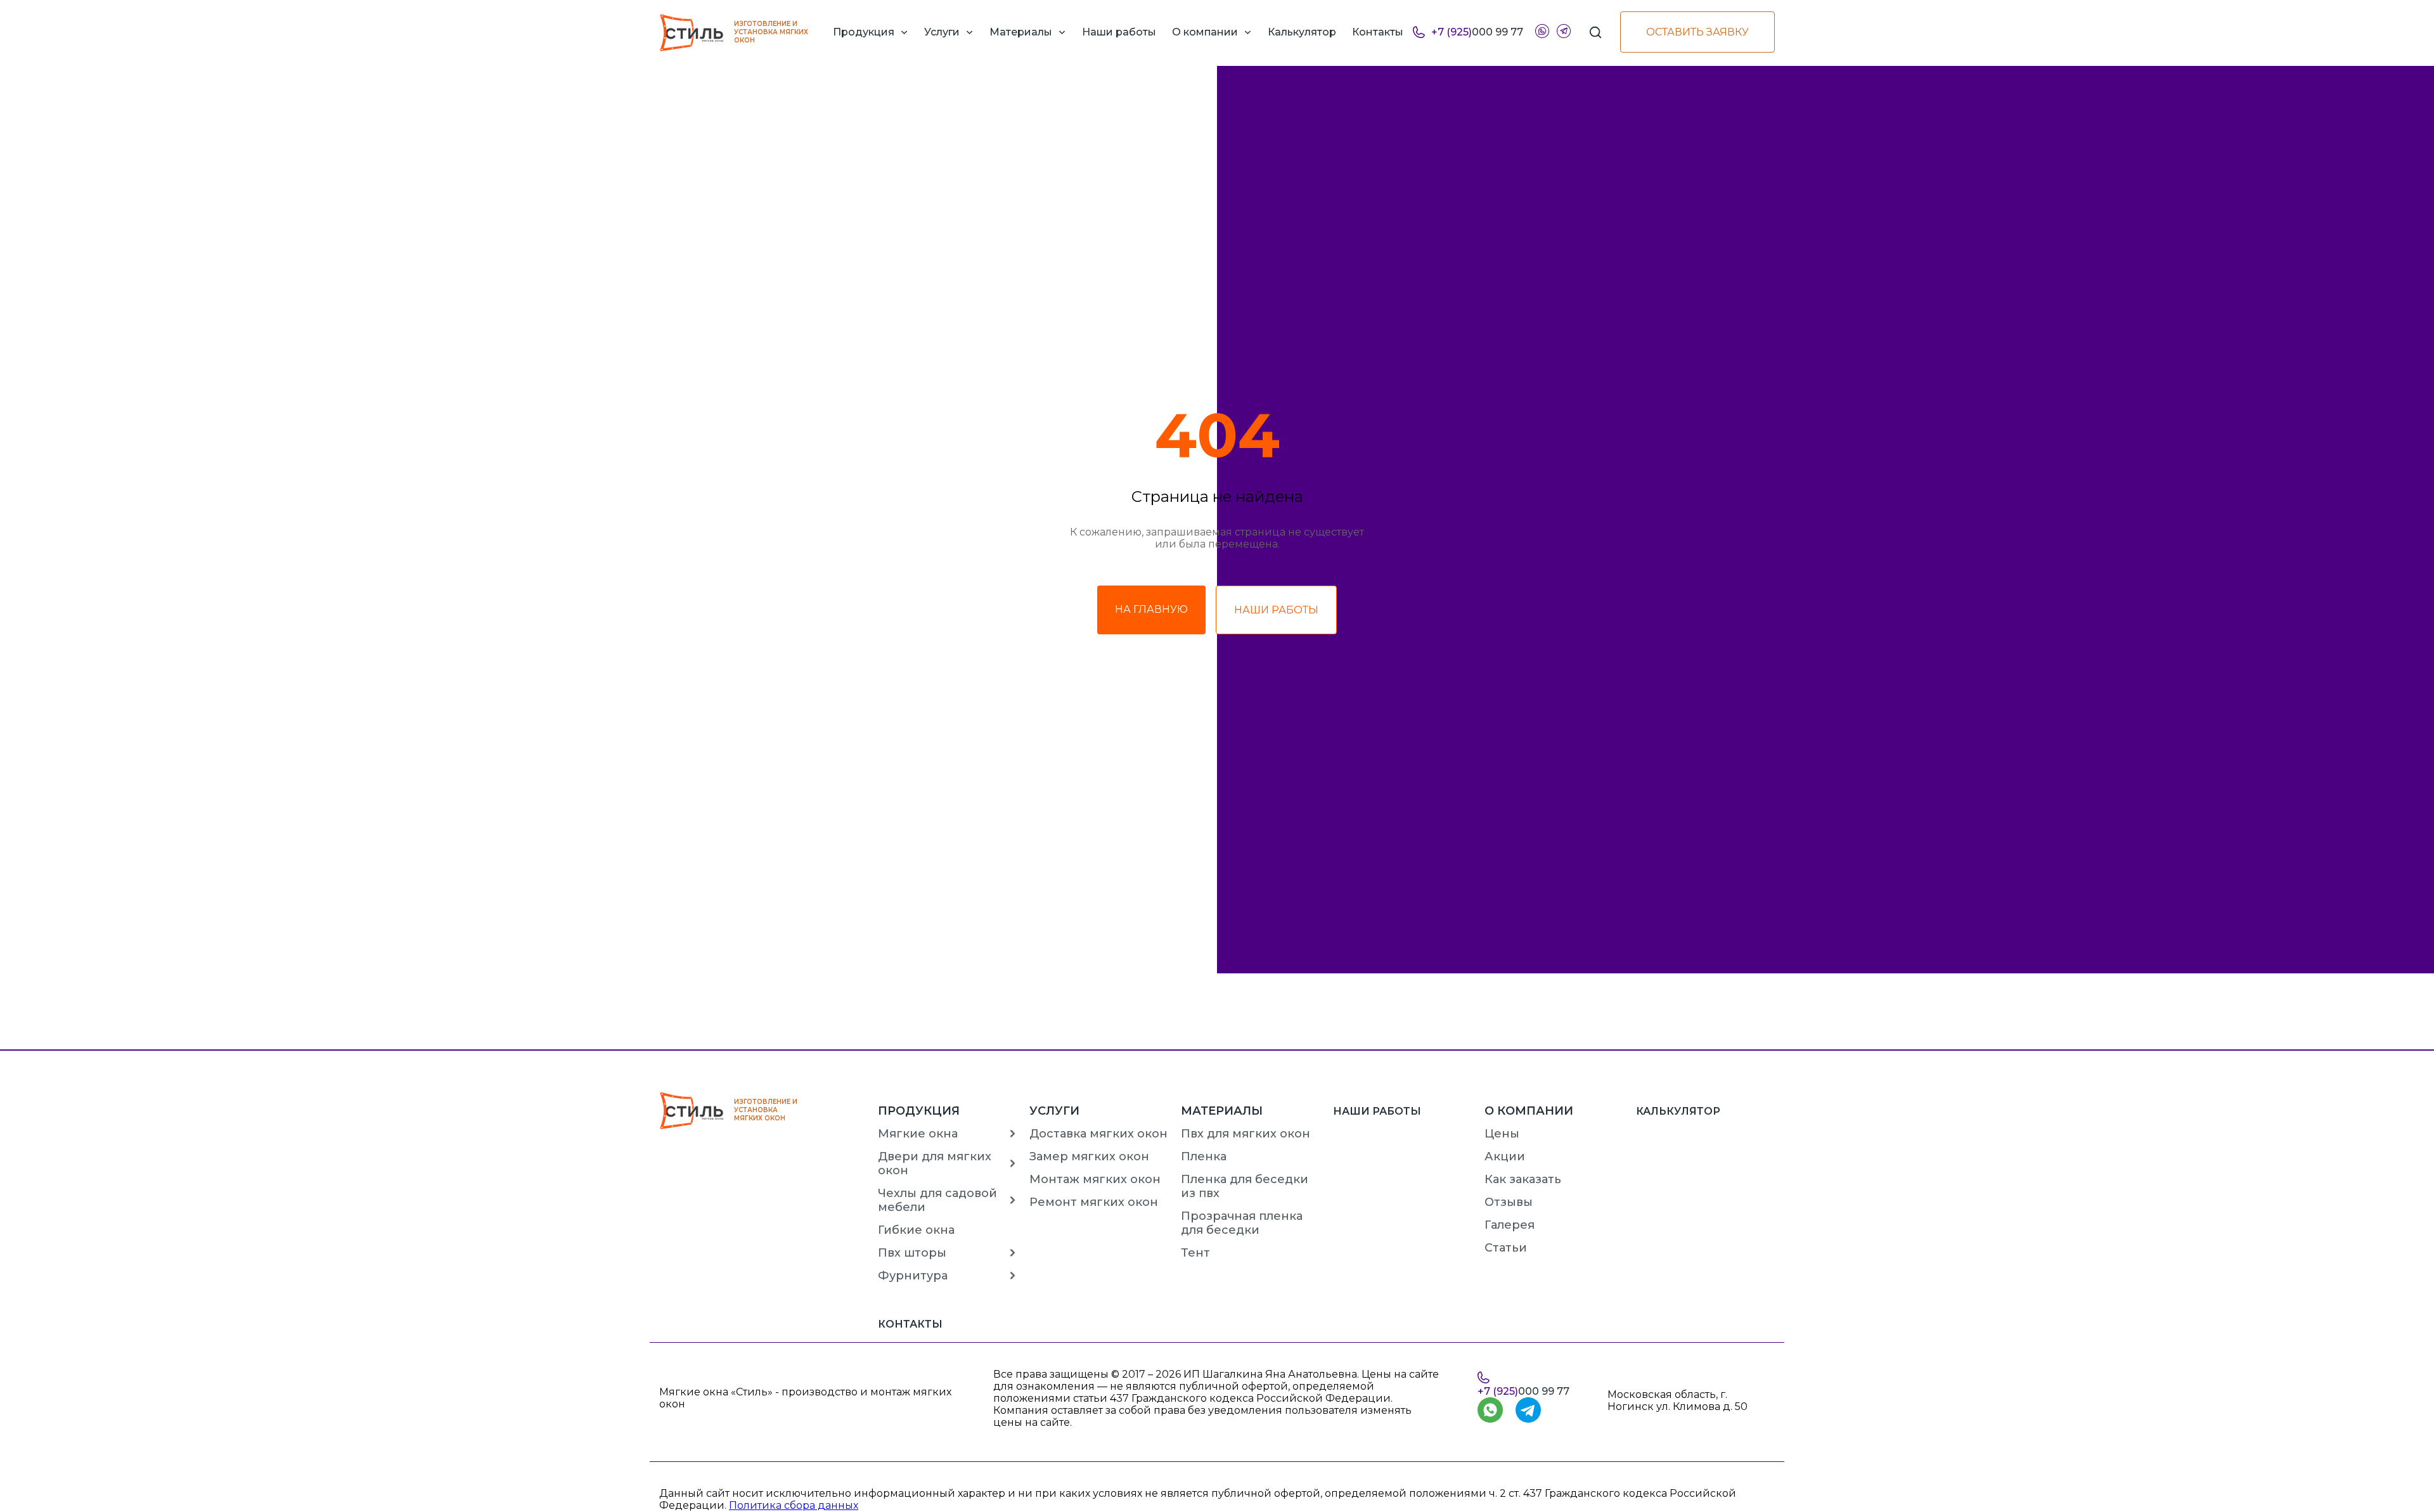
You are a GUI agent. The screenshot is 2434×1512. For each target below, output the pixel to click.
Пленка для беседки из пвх (1245, 1186)
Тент (1195, 1253)
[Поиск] (1595, 32)
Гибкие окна (916, 1230)
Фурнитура (913, 1276)
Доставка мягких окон (1098, 1134)
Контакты (910, 1324)
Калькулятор (1678, 1111)
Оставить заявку (1697, 32)
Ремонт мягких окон (1094, 1202)
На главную (1151, 609)
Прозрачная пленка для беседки (1242, 1223)
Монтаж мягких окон (1095, 1179)
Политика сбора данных (794, 1505)
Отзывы (1509, 1202)
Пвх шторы (912, 1253)
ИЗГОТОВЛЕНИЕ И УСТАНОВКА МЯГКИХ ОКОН (771, 32)
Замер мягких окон (1089, 1156)
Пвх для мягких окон (1246, 1134)
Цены (1502, 1134)
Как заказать (1523, 1179)
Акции (1505, 1156)
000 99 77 (1477, 32)
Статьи (1506, 1248)
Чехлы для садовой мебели (937, 1200)
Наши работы (1276, 610)
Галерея (1510, 1225)
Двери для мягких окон (935, 1163)
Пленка (1204, 1156)
